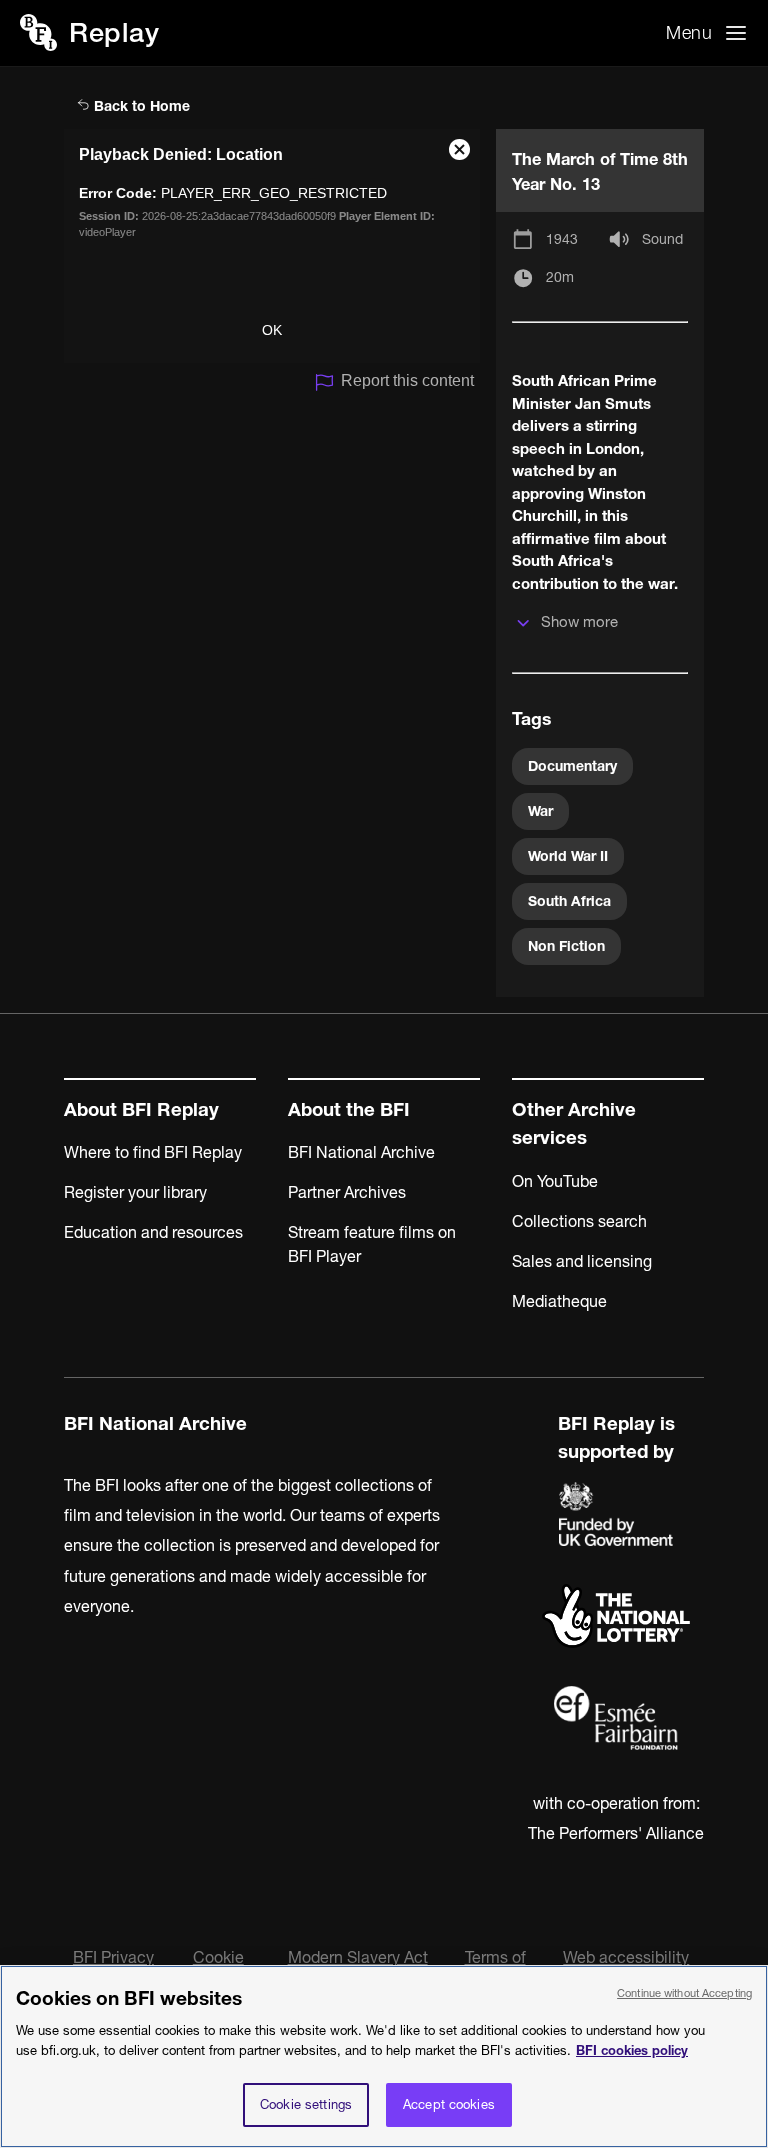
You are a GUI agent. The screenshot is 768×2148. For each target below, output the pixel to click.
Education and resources (153, 1232)
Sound (662, 239)
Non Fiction (566, 946)
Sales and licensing (582, 1261)
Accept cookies (449, 2104)
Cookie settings (306, 2104)
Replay (114, 32)
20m (560, 277)
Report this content (407, 380)
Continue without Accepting (684, 1993)
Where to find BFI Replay (153, 1152)
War (540, 811)
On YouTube (555, 1181)
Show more (579, 621)
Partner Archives (347, 1192)
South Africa (569, 901)
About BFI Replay (141, 1109)
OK (272, 330)
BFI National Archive (361, 1152)
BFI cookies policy (632, 2050)
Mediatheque (559, 1301)
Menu (689, 32)
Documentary (572, 766)
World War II (568, 856)
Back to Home (140, 106)
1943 (562, 239)
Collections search (579, 1221)
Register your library (135, 1192)
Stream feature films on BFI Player (372, 1244)
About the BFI (349, 1109)
